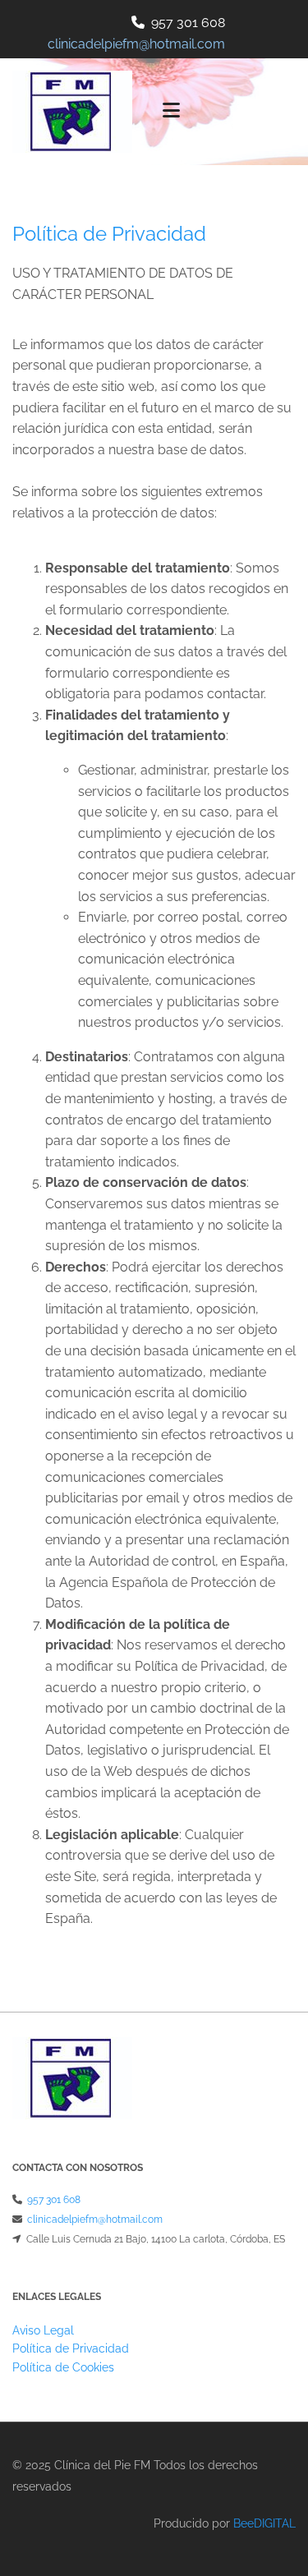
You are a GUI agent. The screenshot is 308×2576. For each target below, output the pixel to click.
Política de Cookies (63, 2367)
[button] (225, 112)
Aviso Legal (43, 2330)
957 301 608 (188, 23)
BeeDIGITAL (264, 2523)
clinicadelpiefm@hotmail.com (95, 2219)
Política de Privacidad (71, 2348)
